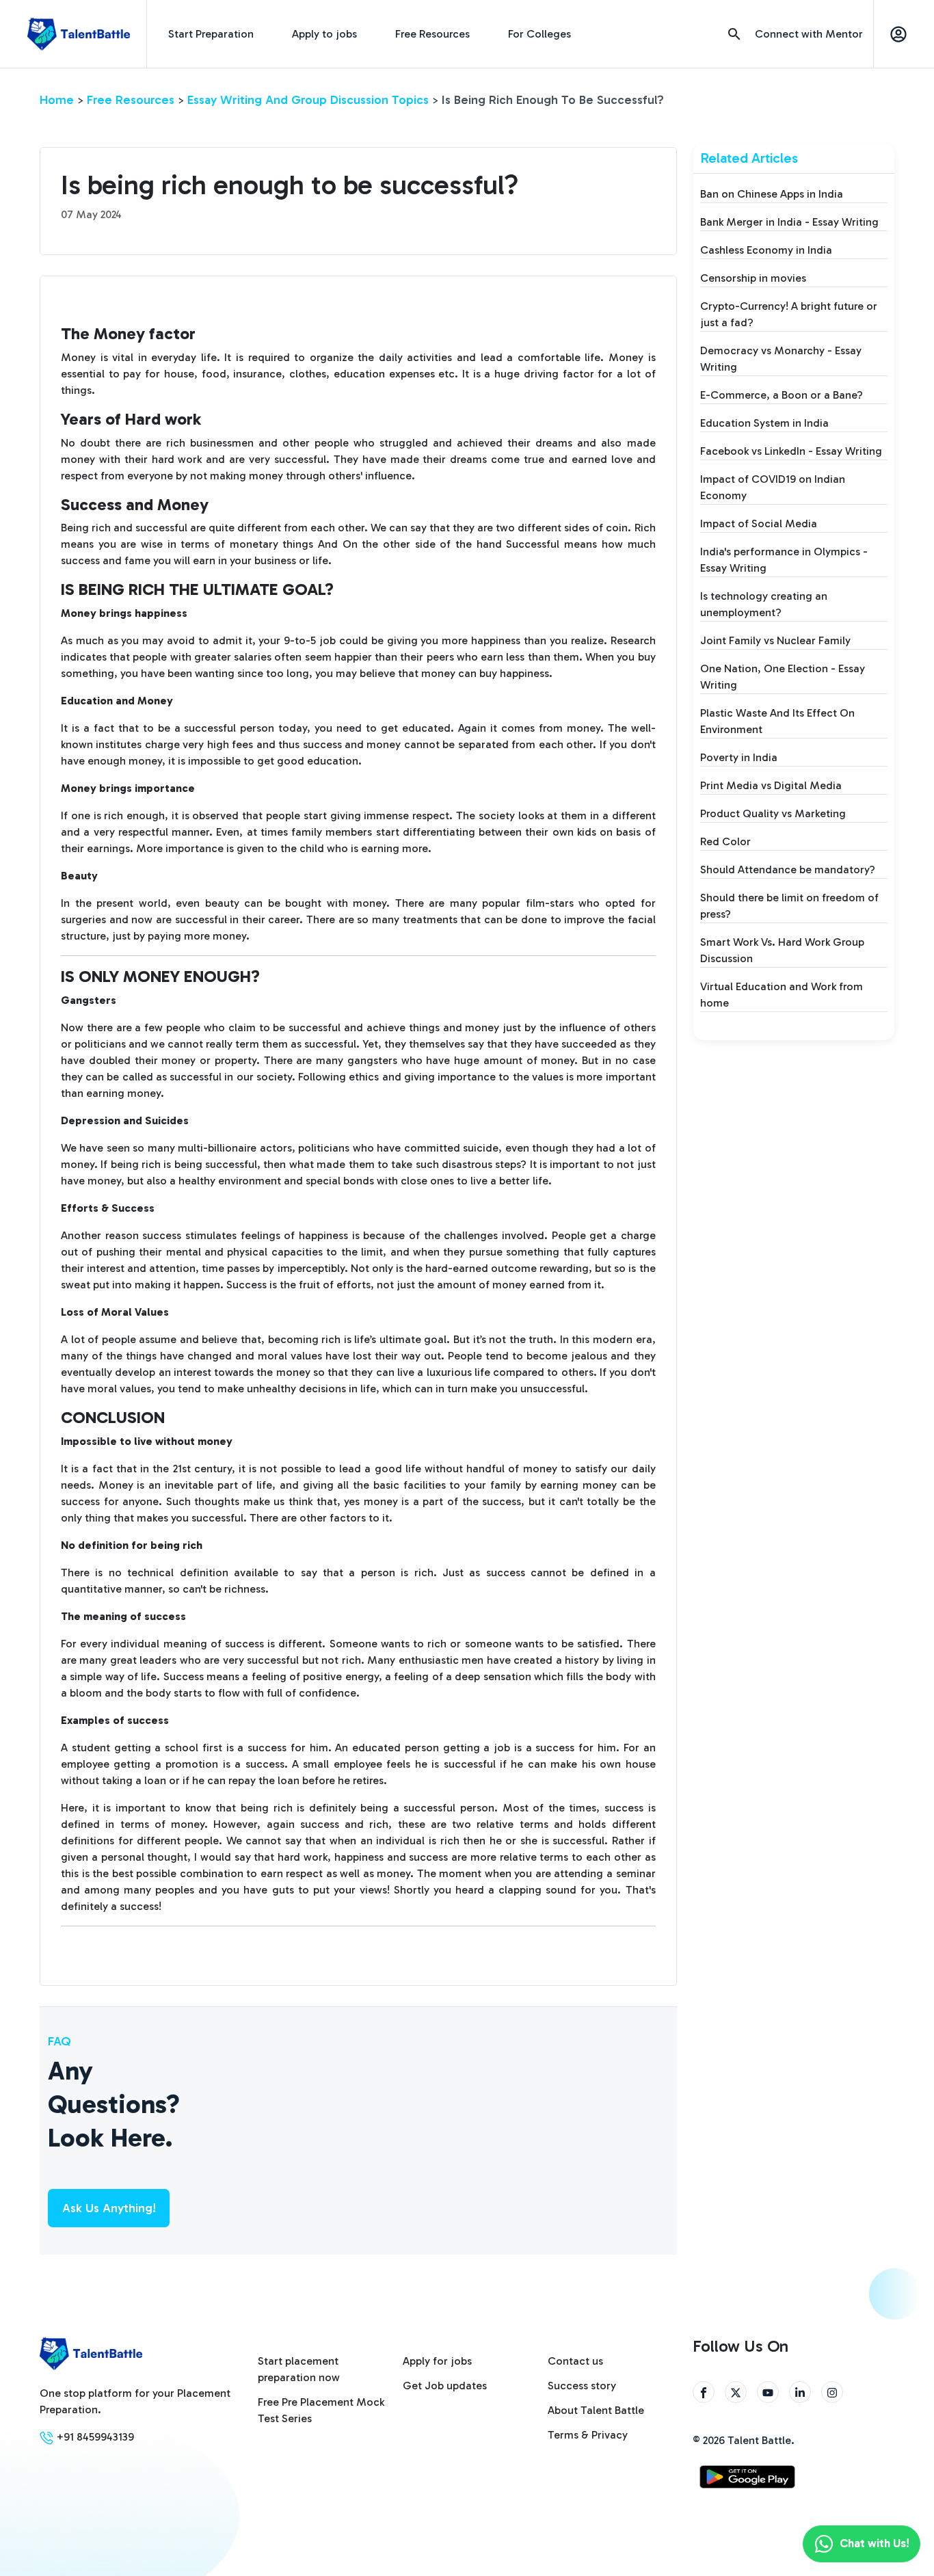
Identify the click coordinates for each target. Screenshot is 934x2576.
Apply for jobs (437, 2361)
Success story (582, 2386)
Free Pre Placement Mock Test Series (321, 2410)
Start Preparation (211, 34)
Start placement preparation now (299, 2369)
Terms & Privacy (588, 2435)
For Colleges (539, 34)
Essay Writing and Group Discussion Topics (308, 100)
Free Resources (432, 34)
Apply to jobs (324, 34)
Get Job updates (445, 2386)
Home (57, 100)
